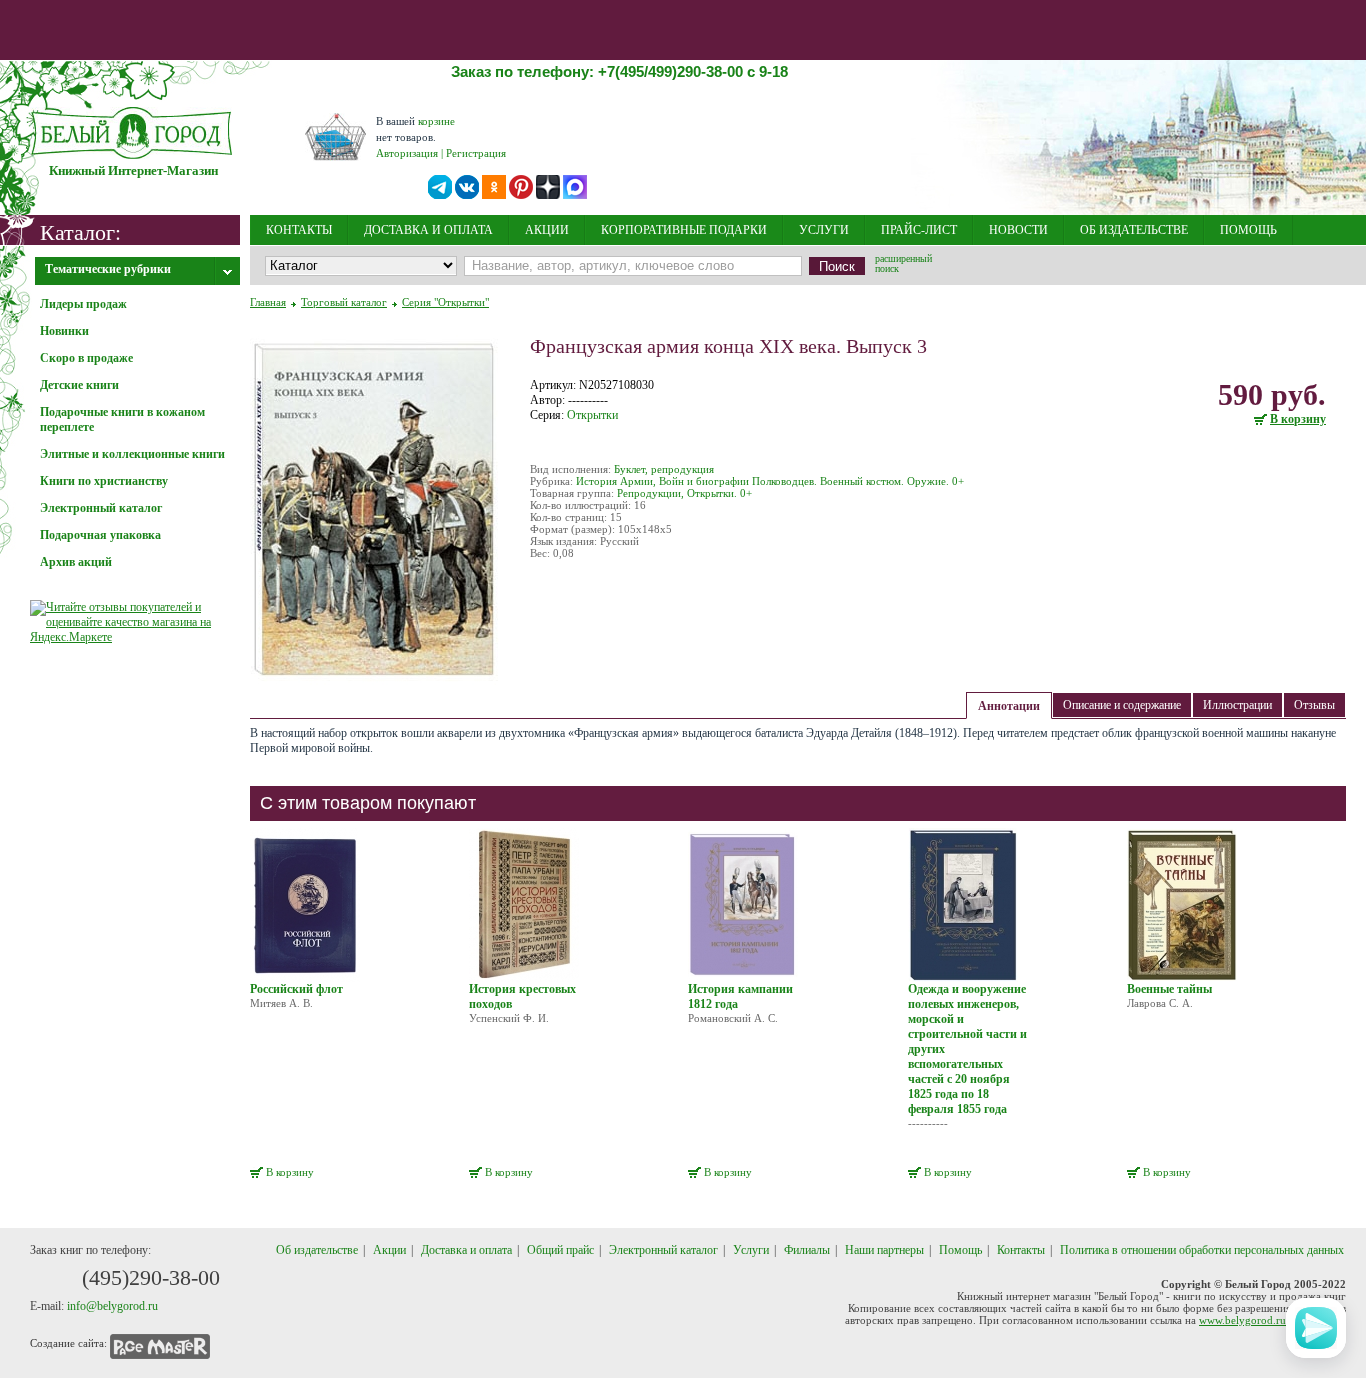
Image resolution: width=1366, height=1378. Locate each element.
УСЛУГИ (824, 230)
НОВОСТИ (1018, 230)
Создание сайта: (68, 1343)
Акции (389, 1250)
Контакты (1021, 1250)
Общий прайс (560, 1250)
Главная (268, 302)
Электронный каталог (663, 1250)
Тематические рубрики (108, 269)
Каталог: (80, 231)
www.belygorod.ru (1242, 1320)
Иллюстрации (1237, 705)
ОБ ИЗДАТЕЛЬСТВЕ (1134, 230)
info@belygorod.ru (112, 1306)
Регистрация (476, 153)
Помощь (960, 1250)
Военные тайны (1169, 989)
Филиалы (807, 1250)
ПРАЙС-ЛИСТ (919, 230)
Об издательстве (317, 1250)
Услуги (751, 1250)
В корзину (1298, 419)
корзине (436, 121)
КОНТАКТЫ (299, 230)
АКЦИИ (547, 230)
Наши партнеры (884, 1250)
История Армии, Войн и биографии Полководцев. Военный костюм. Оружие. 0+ (770, 481)
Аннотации (1009, 706)
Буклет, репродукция (664, 469)
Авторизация (407, 153)
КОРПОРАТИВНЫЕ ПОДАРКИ (684, 230)
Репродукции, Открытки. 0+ (684, 493)
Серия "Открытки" (445, 302)
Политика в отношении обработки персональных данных (1202, 1250)
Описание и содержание (1122, 705)
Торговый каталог (344, 302)
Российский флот (296, 989)
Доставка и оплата (466, 1250)
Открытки (592, 415)
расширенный (903, 265)
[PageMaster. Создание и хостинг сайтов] (160, 1343)
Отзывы (1314, 705)
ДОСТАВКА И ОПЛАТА (428, 230)
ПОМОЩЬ (1248, 230)
